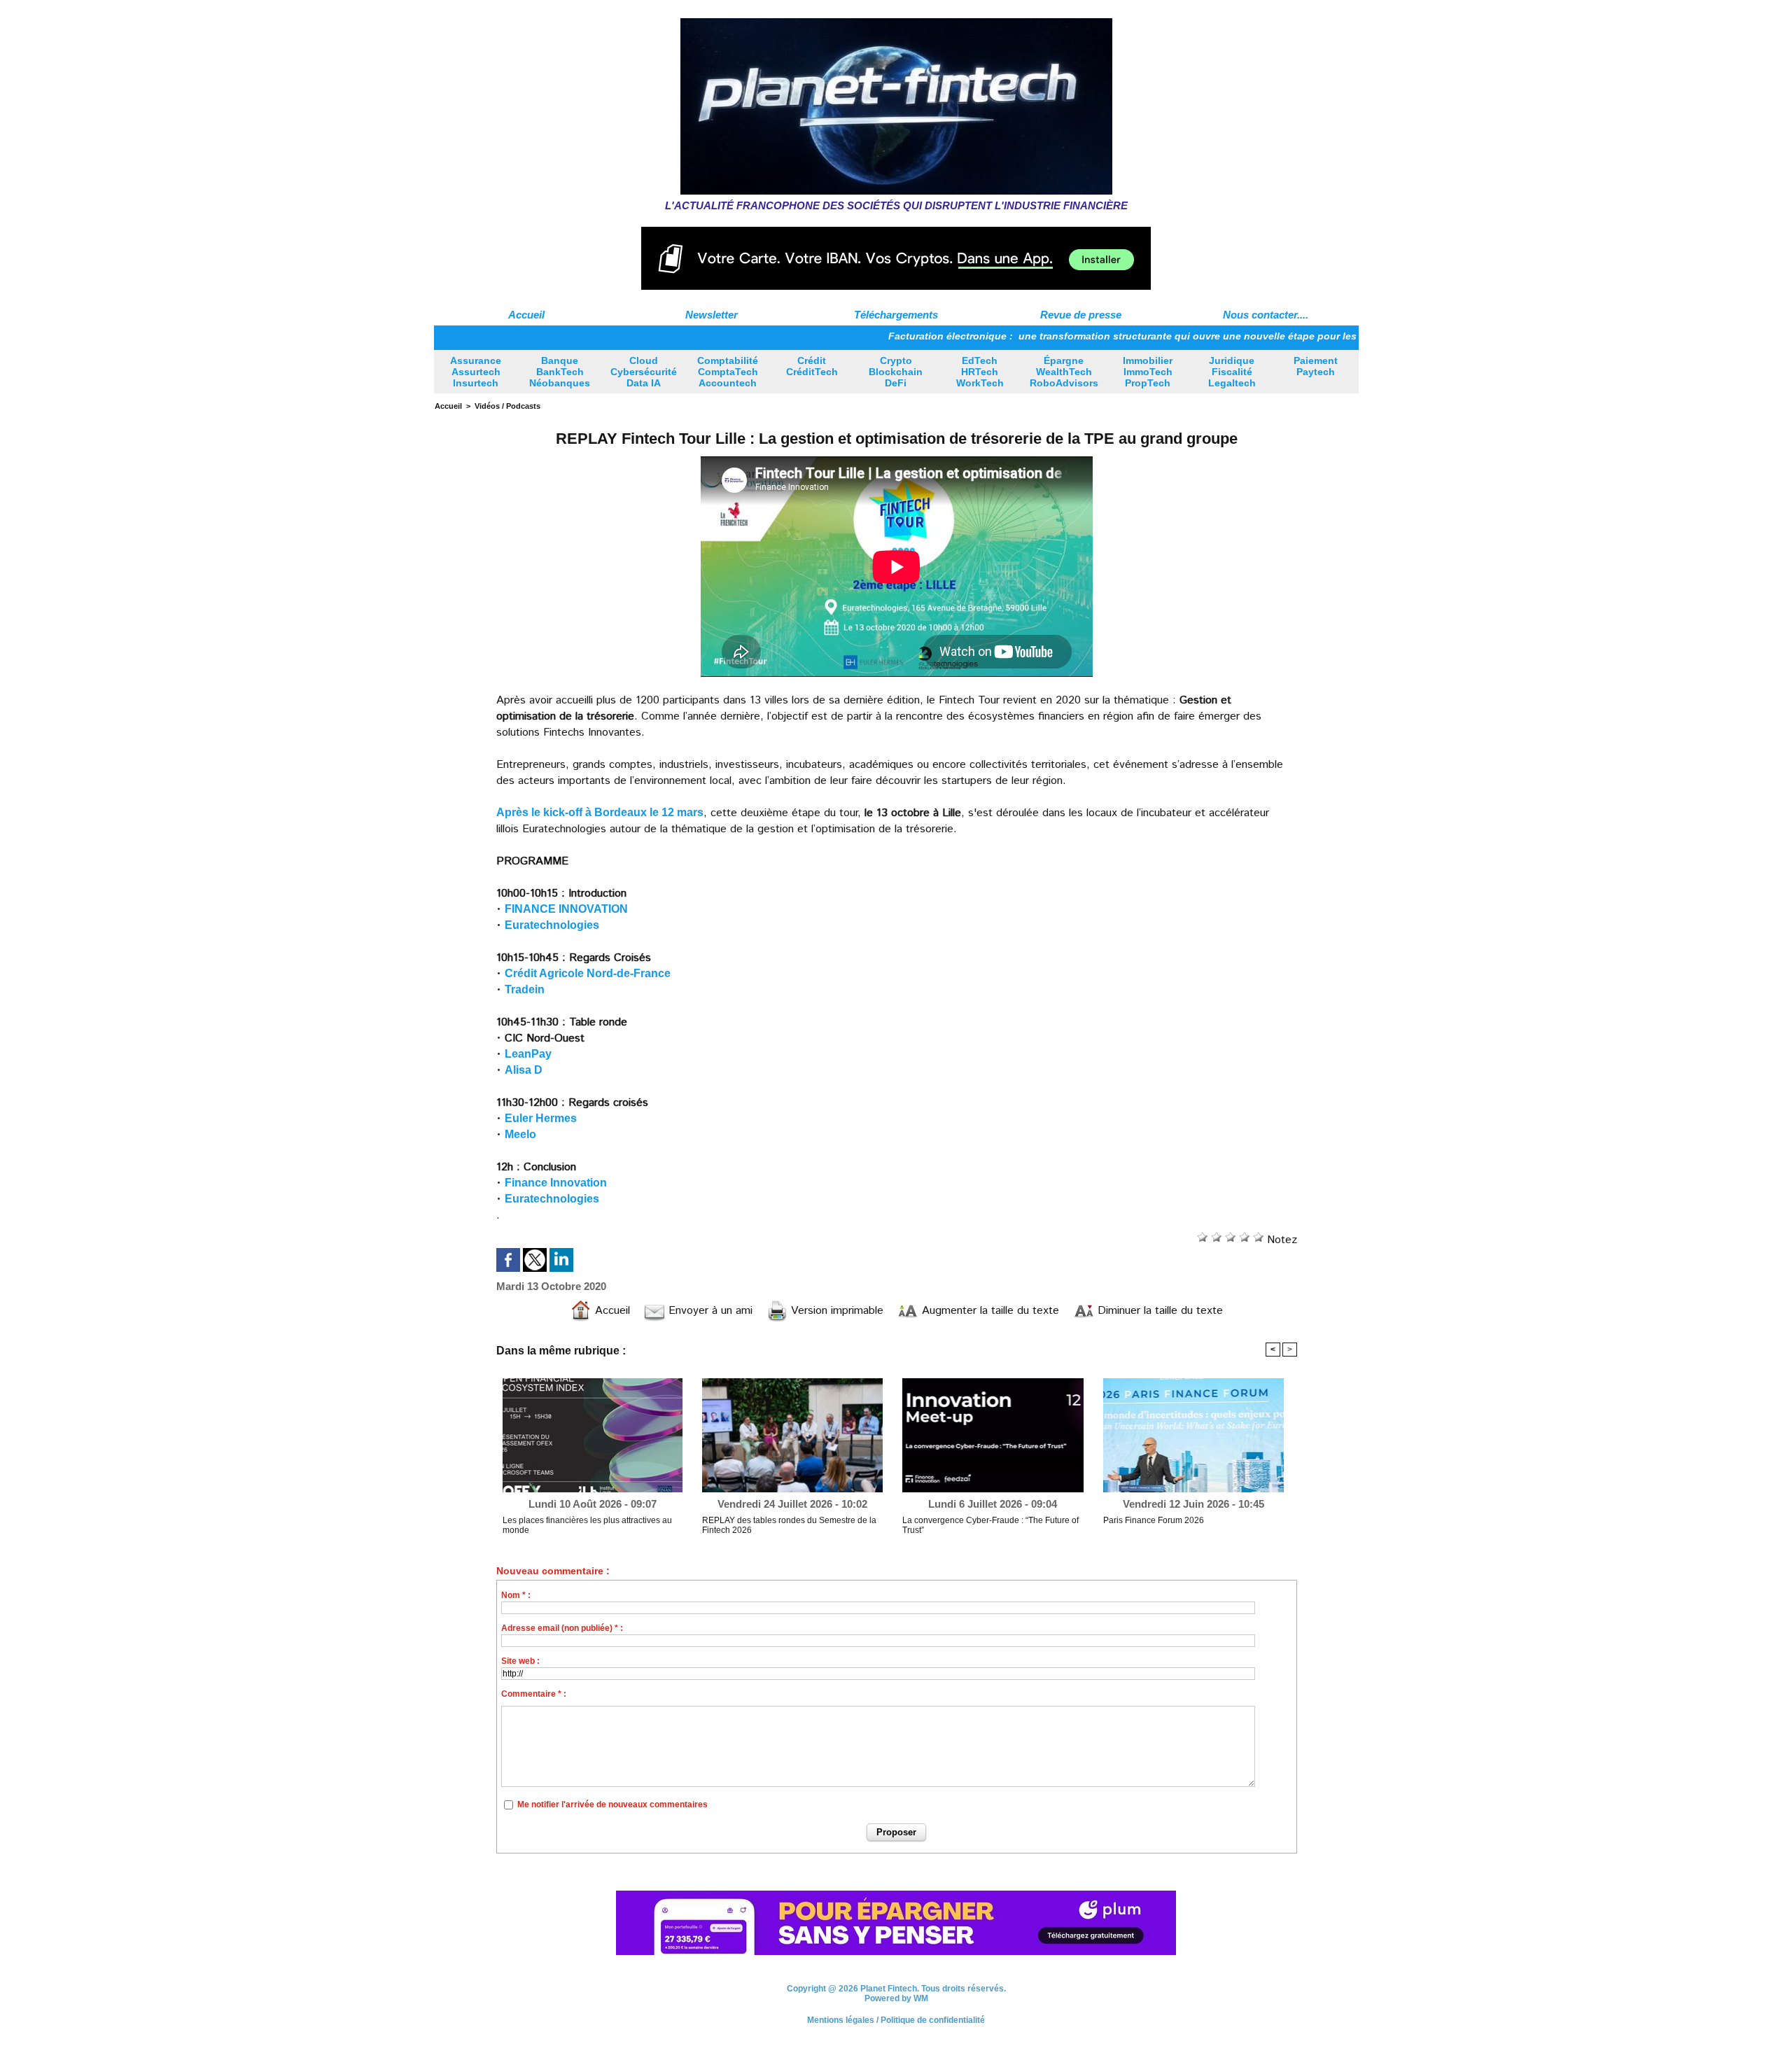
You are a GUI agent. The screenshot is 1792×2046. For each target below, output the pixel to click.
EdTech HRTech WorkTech (980, 372)
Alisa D (524, 1070)
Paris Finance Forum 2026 (1154, 1520)
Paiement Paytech (1316, 366)
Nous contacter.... (1266, 315)
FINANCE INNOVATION (566, 909)
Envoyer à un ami (709, 1311)
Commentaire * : (534, 1694)
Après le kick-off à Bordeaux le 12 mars (600, 812)
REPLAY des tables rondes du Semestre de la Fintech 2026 (789, 1525)
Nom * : (516, 1595)
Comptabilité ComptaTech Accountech (728, 372)
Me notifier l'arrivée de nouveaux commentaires (612, 1805)
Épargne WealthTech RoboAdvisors (1064, 372)
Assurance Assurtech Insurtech (476, 372)
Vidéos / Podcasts (507, 406)
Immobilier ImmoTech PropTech (1148, 372)
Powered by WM (896, 1998)
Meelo (520, 1134)
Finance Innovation (556, 1183)
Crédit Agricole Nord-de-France (588, 973)
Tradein (525, 989)
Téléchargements (896, 315)
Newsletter (712, 315)
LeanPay (528, 1054)
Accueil (526, 315)
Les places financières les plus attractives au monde (587, 1525)
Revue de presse (1081, 315)
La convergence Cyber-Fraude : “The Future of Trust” (990, 1525)
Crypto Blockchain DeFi (896, 372)
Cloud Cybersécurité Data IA (644, 372)
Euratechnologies (552, 925)
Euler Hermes (541, 1118)
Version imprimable (835, 1311)
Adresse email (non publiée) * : (562, 1628)
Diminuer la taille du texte (1158, 1311)
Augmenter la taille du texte (989, 1311)
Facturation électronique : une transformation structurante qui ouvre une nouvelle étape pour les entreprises (1082, 336)
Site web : (520, 1661)
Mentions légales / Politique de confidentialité (896, 2020)
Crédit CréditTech (812, 366)
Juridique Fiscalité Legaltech (1232, 372)
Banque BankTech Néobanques (560, 372)
